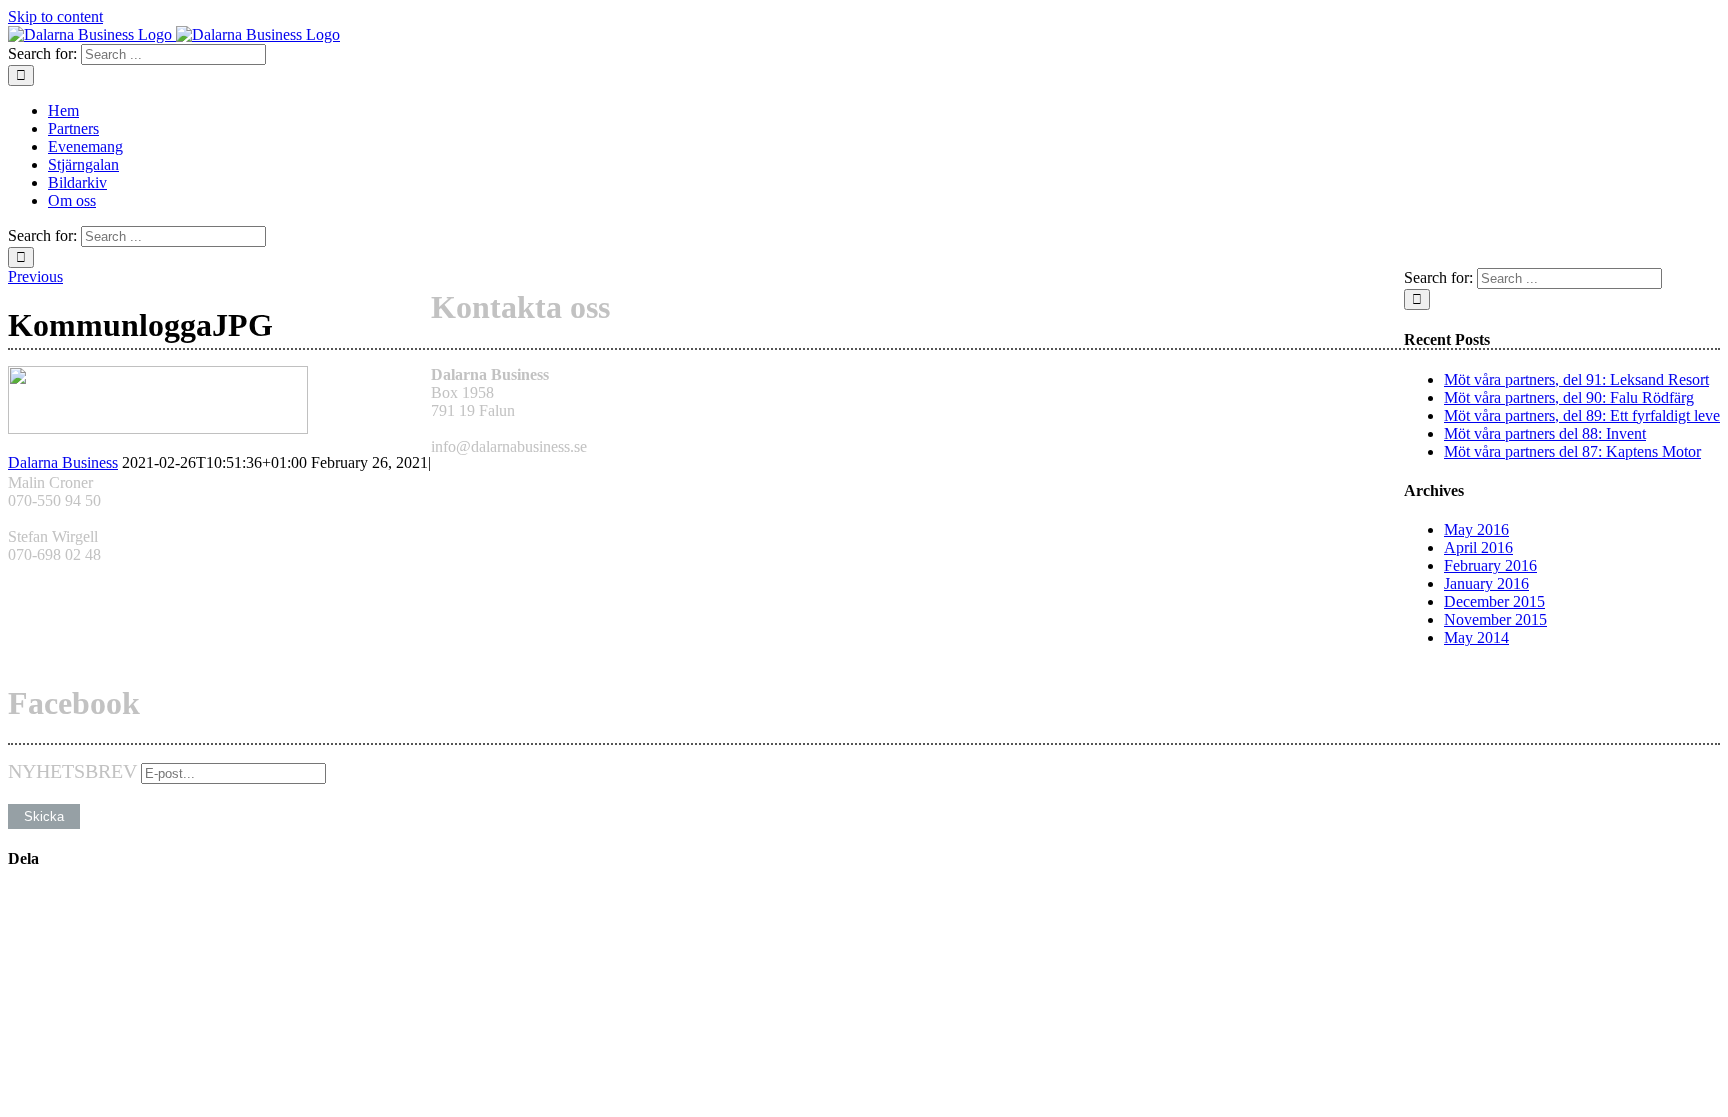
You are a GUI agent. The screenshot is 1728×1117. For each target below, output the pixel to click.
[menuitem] (884, 111)
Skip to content (55, 16)
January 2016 (1486, 583)
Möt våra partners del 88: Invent (1545, 433)
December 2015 (1494, 601)
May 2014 (1476, 637)
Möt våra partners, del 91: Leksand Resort (1576, 379)
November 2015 (1495, 619)
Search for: (42, 53)
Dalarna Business (63, 462)
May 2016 (1476, 529)
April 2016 (1478, 547)
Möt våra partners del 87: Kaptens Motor (1572, 451)
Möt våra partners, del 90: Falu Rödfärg (1569, 397)
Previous (35, 276)
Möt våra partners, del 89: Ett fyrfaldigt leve (1582, 415)
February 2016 (1490, 565)
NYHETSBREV (72, 771)
